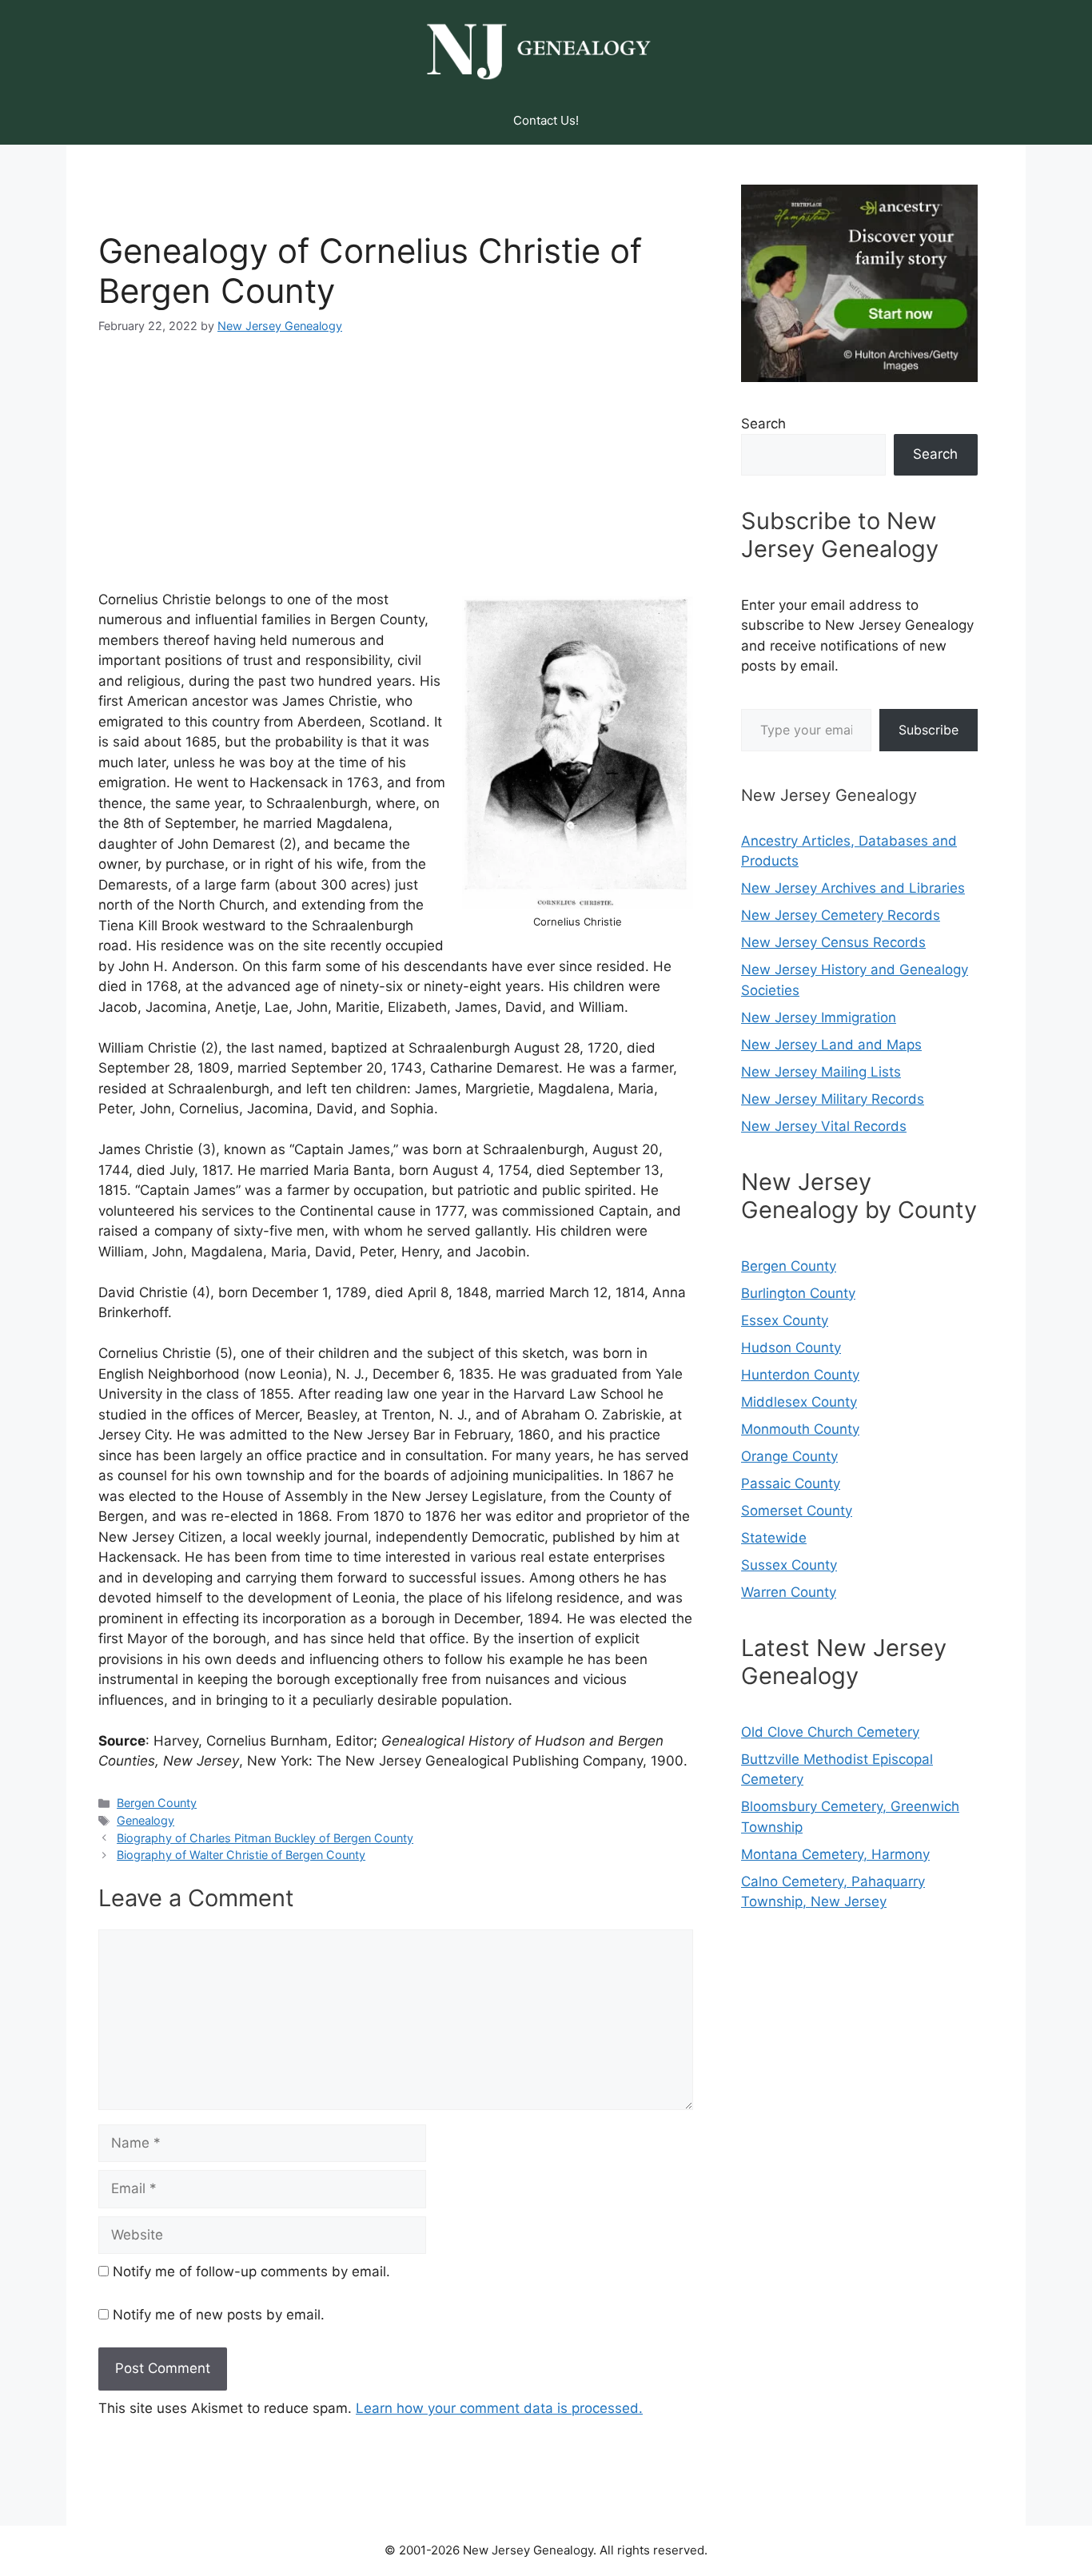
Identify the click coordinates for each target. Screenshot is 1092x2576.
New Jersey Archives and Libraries (853, 888)
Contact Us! (546, 120)
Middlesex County (799, 1402)
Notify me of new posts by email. (219, 2315)
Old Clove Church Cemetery (830, 1732)
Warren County (789, 1592)
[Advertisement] (396, 474)
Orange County (789, 1456)
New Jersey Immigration (819, 1017)
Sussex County (789, 1565)
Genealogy (145, 1820)
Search (763, 424)
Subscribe (929, 730)
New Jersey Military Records (833, 1099)
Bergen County (157, 1803)
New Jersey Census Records (833, 942)
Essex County (785, 1320)
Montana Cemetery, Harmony (835, 1854)
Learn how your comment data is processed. (499, 2408)
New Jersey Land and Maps (831, 1045)
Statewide (774, 1538)
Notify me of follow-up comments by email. (251, 2271)
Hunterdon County (800, 1375)
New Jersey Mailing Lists (821, 1072)
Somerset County (797, 1511)
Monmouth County (800, 1429)
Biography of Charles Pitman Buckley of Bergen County (265, 1838)
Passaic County (791, 1483)
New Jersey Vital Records (824, 1126)
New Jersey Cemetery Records (841, 915)
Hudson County (791, 1348)
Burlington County (798, 1293)
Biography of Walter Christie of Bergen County (241, 1855)
